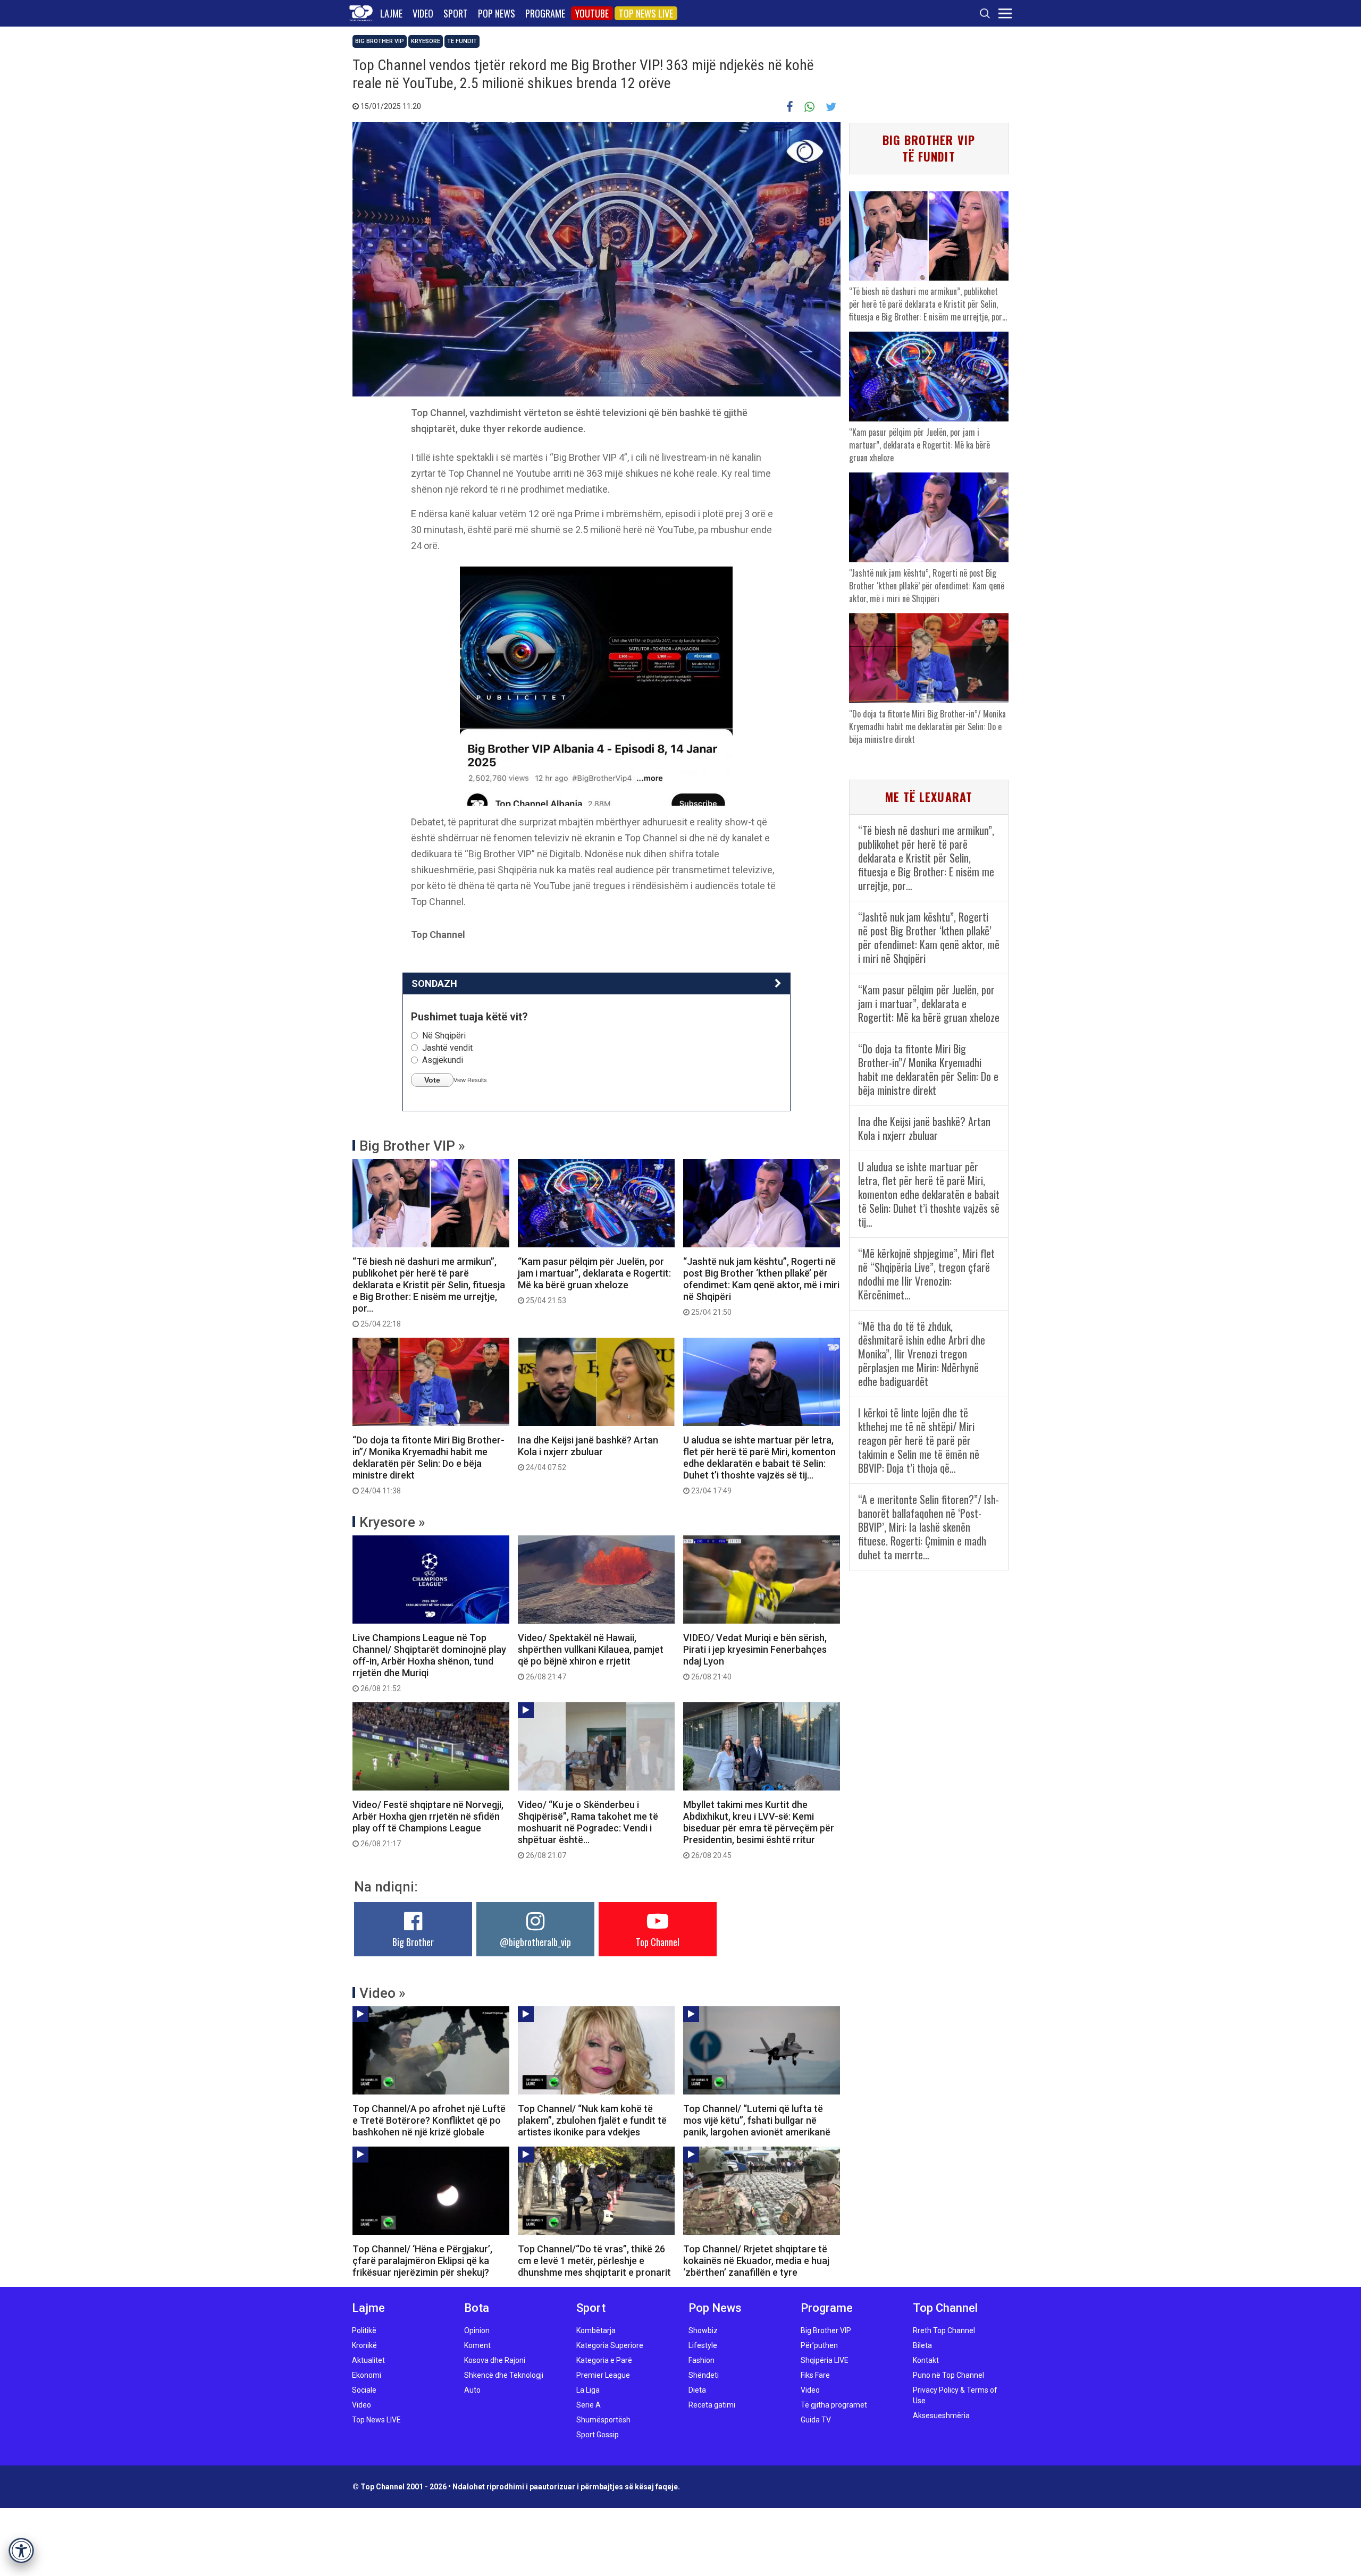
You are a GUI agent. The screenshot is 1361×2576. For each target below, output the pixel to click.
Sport (456, 13)
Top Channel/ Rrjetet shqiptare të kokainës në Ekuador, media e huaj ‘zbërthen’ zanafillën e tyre (756, 2261)
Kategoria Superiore (610, 2345)
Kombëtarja (596, 2330)
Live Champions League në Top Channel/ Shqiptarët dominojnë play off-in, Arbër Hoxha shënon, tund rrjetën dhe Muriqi (429, 1662)
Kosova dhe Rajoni (495, 2360)
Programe (545, 13)
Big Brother (413, 1942)
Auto (472, 2390)
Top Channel (658, 1942)
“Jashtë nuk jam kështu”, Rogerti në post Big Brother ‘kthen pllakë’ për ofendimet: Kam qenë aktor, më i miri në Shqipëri (761, 1286)
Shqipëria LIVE (825, 2360)
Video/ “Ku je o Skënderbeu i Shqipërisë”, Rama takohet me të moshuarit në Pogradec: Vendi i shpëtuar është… (588, 1829)
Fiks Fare (815, 2375)
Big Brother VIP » (412, 1146)
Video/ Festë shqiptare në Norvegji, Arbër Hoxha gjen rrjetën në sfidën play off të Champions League (428, 1823)
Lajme (391, 13)
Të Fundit (462, 41)
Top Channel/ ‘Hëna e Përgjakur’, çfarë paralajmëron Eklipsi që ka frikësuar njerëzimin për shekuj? (422, 2261)
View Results (470, 1080)
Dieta (697, 2390)
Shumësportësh (603, 2420)
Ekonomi (367, 2375)
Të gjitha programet (834, 2405)
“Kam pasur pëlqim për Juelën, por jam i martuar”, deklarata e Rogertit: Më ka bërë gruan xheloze (594, 1280)
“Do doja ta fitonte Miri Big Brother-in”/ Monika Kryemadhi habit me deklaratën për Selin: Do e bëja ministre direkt (429, 1465)
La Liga (588, 2390)
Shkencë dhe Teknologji (504, 2375)
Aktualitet (368, 2360)
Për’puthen (819, 2345)
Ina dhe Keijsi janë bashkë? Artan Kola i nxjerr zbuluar (588, 1453)
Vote (432, 1080)
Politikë (364, 2330)
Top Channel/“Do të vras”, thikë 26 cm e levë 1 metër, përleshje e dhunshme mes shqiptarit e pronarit (594, 2261)
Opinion (477, 2330)
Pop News (497, 13)
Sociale (364, 2390)
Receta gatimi (712, 2405)
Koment (477, 2345)
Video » (383, 1993)
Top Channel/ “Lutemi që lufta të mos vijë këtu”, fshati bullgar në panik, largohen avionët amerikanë (757, 2120)
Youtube (592, 13)
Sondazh (434, 983)
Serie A (589, 2405)
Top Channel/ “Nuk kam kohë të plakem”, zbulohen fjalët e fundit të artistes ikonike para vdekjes (592, 2120)
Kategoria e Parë (604, 2360)
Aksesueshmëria (941, 2415)
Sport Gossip (598, 2435)
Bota (477, 2308)
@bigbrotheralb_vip (535, 1942)
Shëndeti (704, 2375)
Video (423, 13)
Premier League (603, 2375)
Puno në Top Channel (948, 2375)
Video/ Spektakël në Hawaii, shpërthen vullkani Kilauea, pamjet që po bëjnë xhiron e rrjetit (591, 1657)
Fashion (701, 2360)
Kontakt (926, 2360)
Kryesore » (392, 1522)
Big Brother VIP (380, 41)
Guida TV (816, 2420)
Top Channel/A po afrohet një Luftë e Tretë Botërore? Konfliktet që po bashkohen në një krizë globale (429, 2120)
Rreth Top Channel (944, 2330)
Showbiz (703, 2330)
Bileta (922, 2345)
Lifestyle (703, 2345)
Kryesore (426, 41)
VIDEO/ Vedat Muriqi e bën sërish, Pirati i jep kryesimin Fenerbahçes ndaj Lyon (755, 1657)
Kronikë (364, 2345)
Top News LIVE (646, 13)
